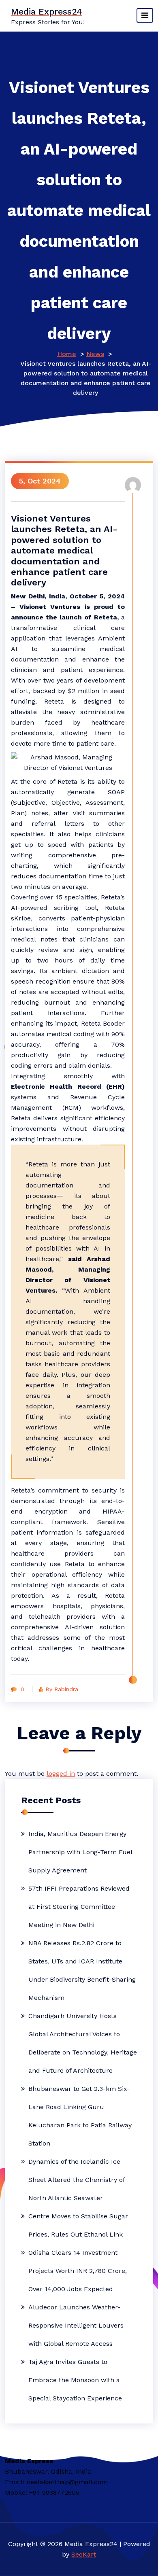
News (95, 354)
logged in (61, 1774)
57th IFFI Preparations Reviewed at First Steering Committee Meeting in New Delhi (79, 1907)
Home (67, 354)
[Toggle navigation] (145, 15)
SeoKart (84, 2554)
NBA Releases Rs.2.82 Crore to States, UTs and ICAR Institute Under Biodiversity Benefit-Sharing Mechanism (82, 1970)
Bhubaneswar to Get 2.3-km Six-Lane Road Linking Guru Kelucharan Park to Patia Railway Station (80, 2116)
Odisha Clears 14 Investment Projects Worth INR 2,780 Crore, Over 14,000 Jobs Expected (78, 2271)
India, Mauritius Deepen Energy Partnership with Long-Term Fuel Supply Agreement (80, 1852)
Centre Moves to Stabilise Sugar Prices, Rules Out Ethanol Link (78, 2225)
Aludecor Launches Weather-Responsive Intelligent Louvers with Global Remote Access (76, 2325)
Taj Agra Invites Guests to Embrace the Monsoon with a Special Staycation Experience (75, 2380)
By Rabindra (62, 1689)
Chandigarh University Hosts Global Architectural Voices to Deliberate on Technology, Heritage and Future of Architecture (83, 2043)
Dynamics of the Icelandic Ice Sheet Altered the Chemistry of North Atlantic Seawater (77, 2180)
